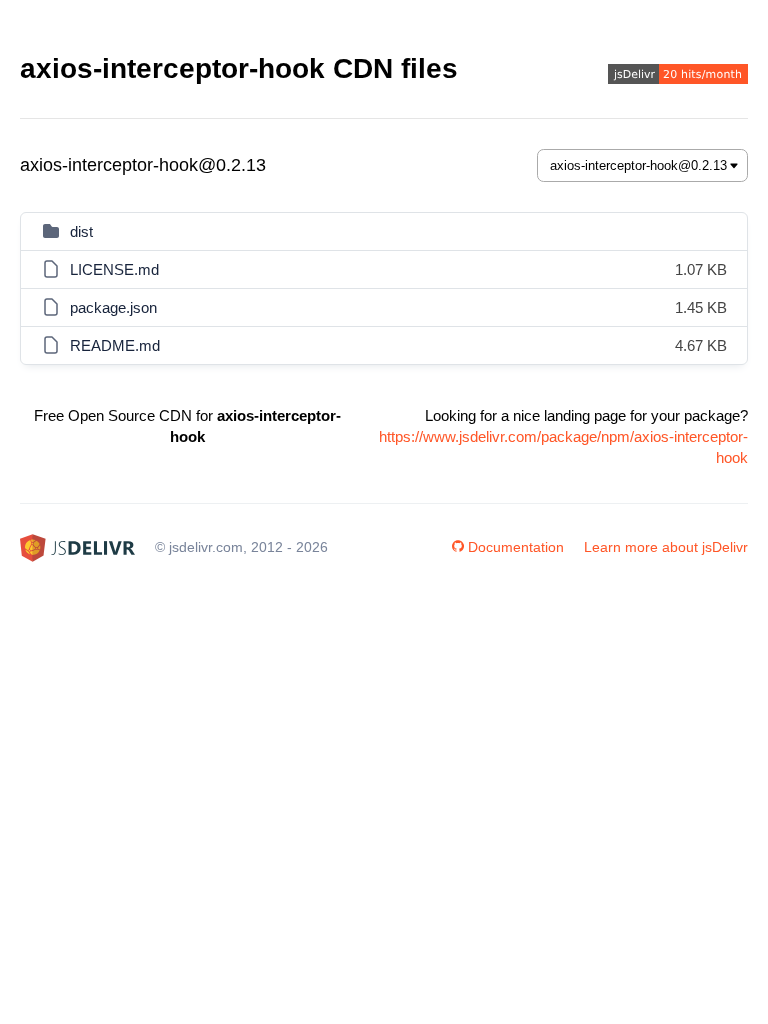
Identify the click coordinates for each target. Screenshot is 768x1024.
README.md (115, 345)
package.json (113, 307)
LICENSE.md (114, 269)
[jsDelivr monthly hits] (678, 76)
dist (81, 231)
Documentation (516, 547)
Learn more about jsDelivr (666, 547)
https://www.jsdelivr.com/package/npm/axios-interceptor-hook (563, 447)
